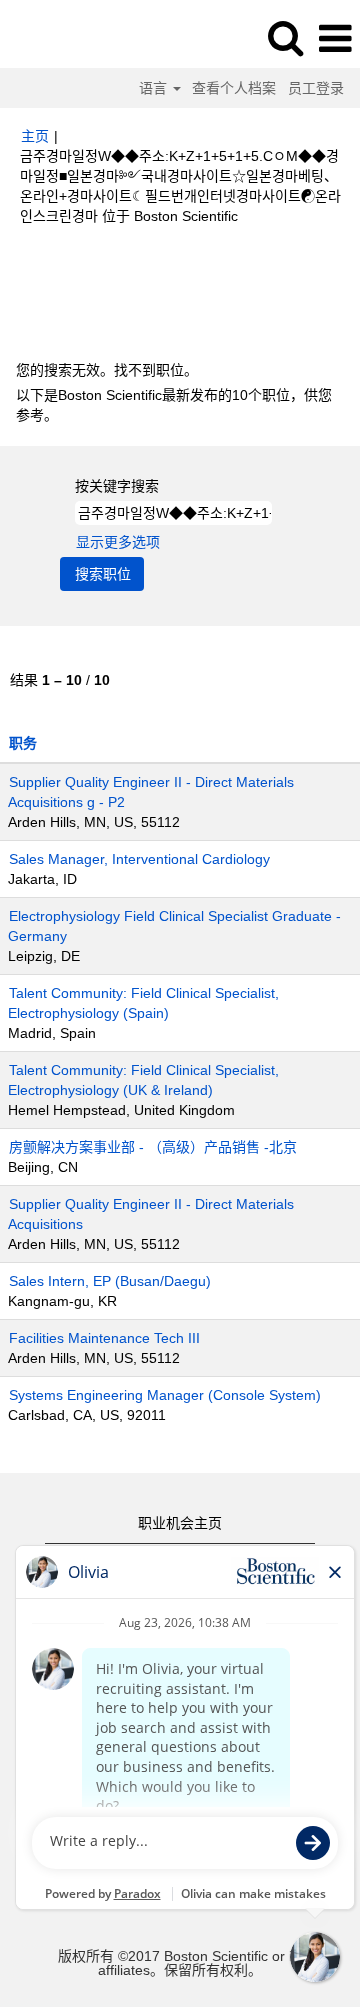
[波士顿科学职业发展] (71, 38)
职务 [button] (23, 743)
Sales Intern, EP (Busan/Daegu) (110, 1281)
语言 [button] (155, 88)
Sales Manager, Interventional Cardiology (139, 859)
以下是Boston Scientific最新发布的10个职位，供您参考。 (174, 405)
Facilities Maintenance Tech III (104, 1338)
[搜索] (285, 37)
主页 (35, 136)
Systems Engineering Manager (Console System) (165, 1395)
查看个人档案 (234, 88)
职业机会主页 (180, 1523)
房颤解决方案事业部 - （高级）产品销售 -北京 (153, 1147)
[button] (335, 38)
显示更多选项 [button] (118, 542)
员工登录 (316, 88)
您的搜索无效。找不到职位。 (107, 370)
